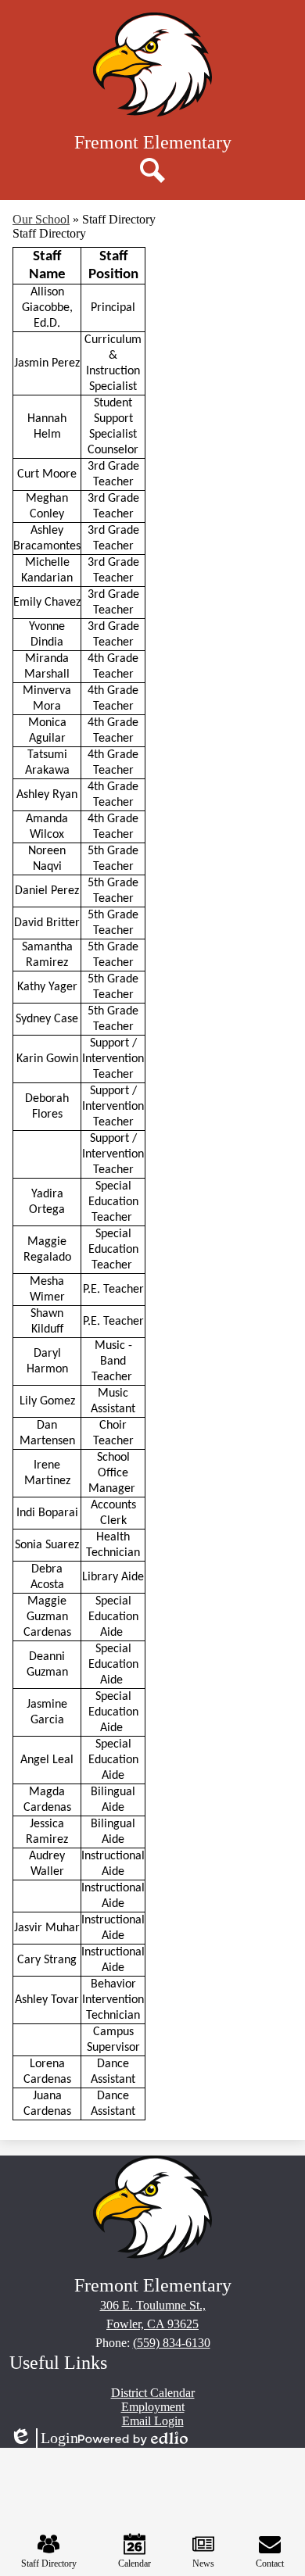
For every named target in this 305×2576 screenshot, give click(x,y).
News (203, 2563)
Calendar (135, 2563)
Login (44, 2438)
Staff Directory (49, 2563)
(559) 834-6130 (172, 2343)
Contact (270, 2563)
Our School (41, 219)
